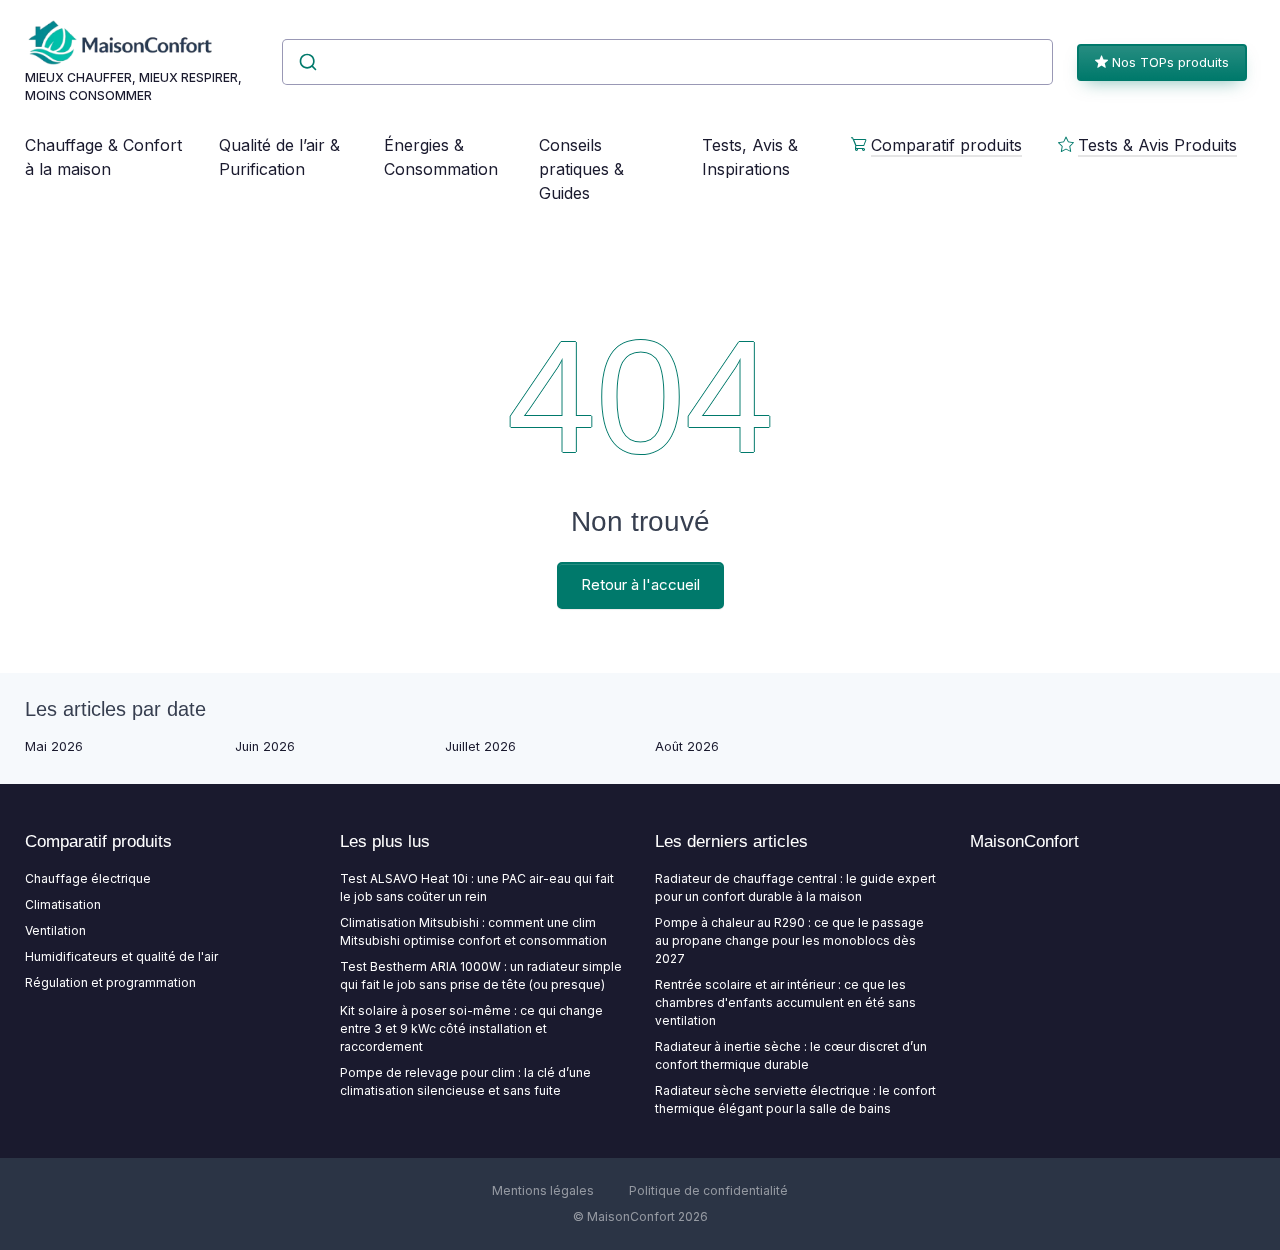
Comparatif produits (946, 145)
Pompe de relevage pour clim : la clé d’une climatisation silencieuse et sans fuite (465, 1081)
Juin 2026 (265, 746)
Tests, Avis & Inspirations (750, 157)
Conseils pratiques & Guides (581, 169)
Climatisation (63, 904)
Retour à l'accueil (640, 584)
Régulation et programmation (110, 982)
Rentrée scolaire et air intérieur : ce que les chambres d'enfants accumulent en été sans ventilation (785, 1002)
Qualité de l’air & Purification (279, 157)
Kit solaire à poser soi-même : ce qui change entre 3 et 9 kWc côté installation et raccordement (471, 1028)
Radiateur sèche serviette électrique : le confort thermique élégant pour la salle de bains (795, 1099)
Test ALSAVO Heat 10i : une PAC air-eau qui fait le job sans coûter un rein (477, 887)
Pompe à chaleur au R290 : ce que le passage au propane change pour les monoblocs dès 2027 (789, 940)
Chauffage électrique (88, 878)
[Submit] (306, 62)
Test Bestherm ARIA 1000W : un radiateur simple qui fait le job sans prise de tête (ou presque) (481, 975)
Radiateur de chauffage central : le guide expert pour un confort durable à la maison (795, 887)
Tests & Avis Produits (1157, 145)
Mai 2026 (54, 746)
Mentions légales (543, 1190)
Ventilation (55, 930)
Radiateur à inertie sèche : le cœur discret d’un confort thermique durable (791, 1055)
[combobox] (667, 62)
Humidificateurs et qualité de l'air (121, 956)
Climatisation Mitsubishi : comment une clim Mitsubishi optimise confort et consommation (473, 931)
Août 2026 (687, 746)
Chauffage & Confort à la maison (103, 157)
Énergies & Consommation (441, 157)
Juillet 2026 (480, 746)
